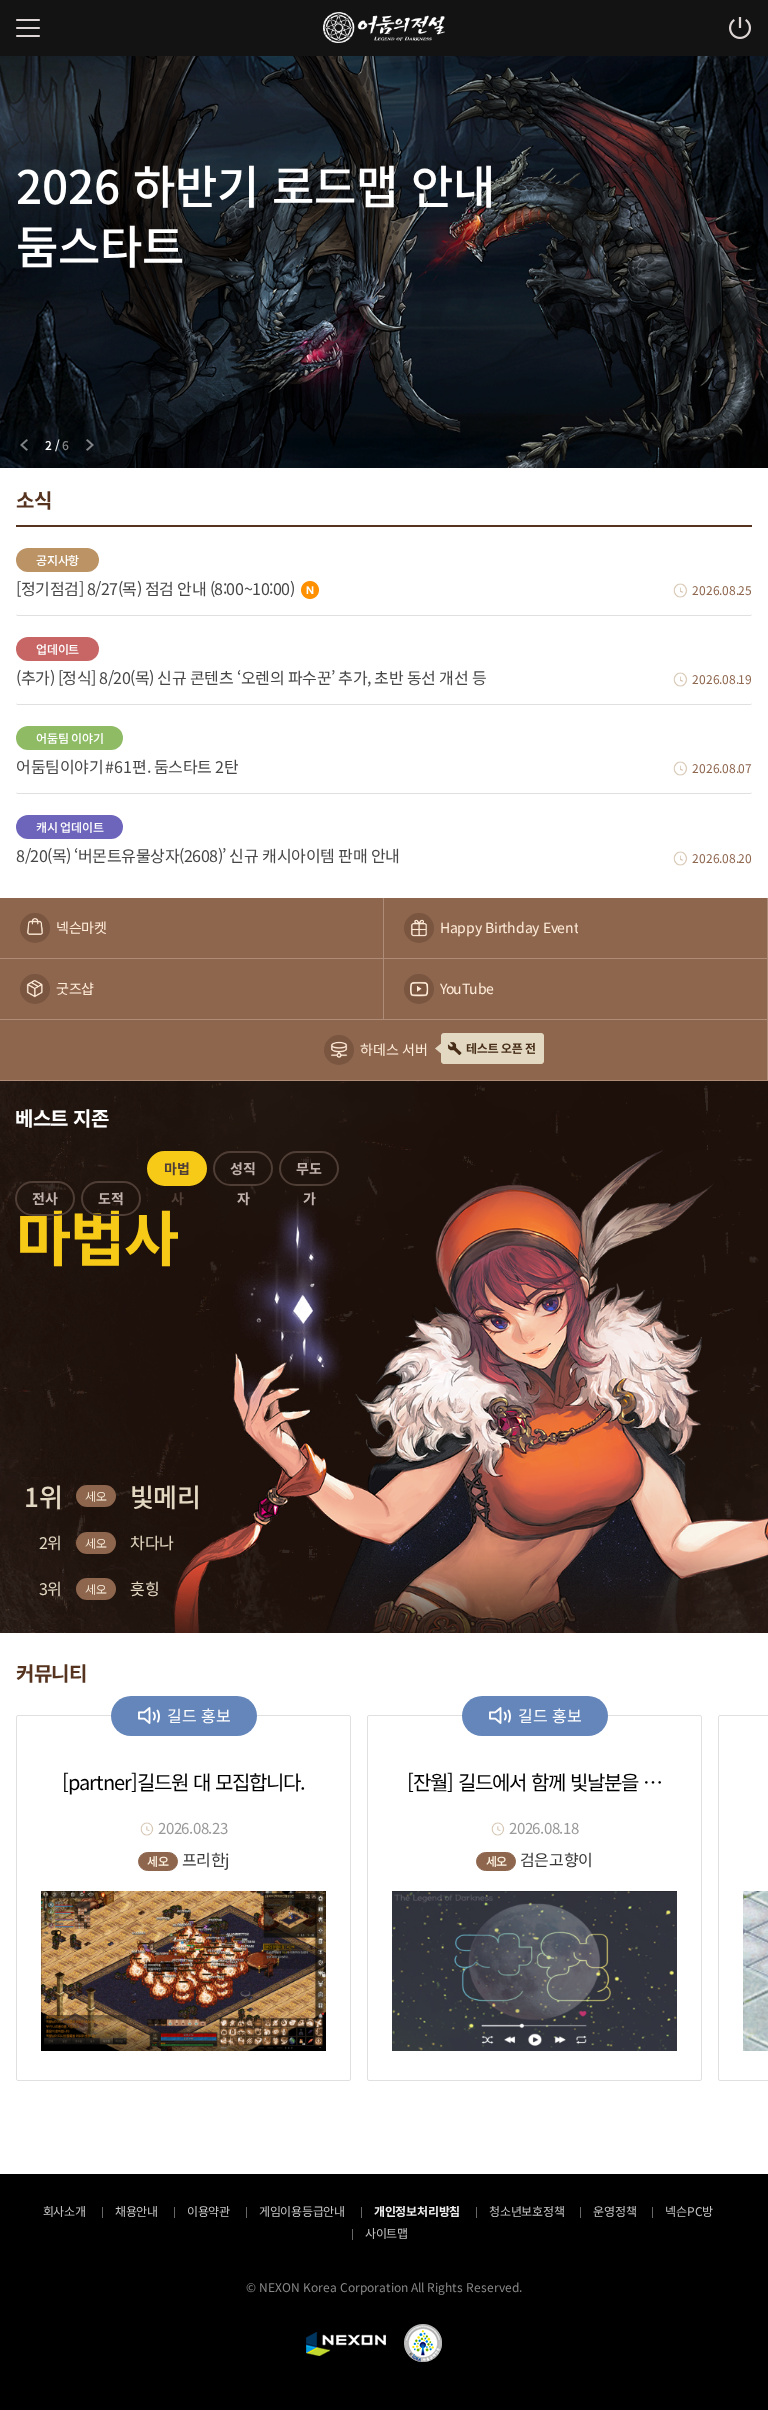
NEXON (346, 2344)
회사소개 (64, 2210)
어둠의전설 (384, 27)
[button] (45, 1202)
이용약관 (208, 2210)
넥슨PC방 (689, 2210)
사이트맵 (386, 2232)
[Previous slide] (24, 445)
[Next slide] (90, 445)
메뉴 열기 (28, 28)
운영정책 (614, 2210)
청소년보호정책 (526, 2210)
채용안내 (136, 2210)
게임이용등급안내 (302, 2210)
